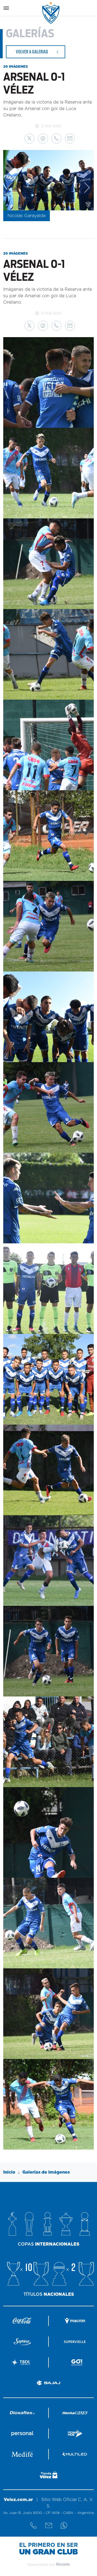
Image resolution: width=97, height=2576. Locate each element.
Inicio (9, 2172)
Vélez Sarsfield (51, 13)
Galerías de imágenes (46, 2172)
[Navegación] (6, 8)
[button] (30, 138)
